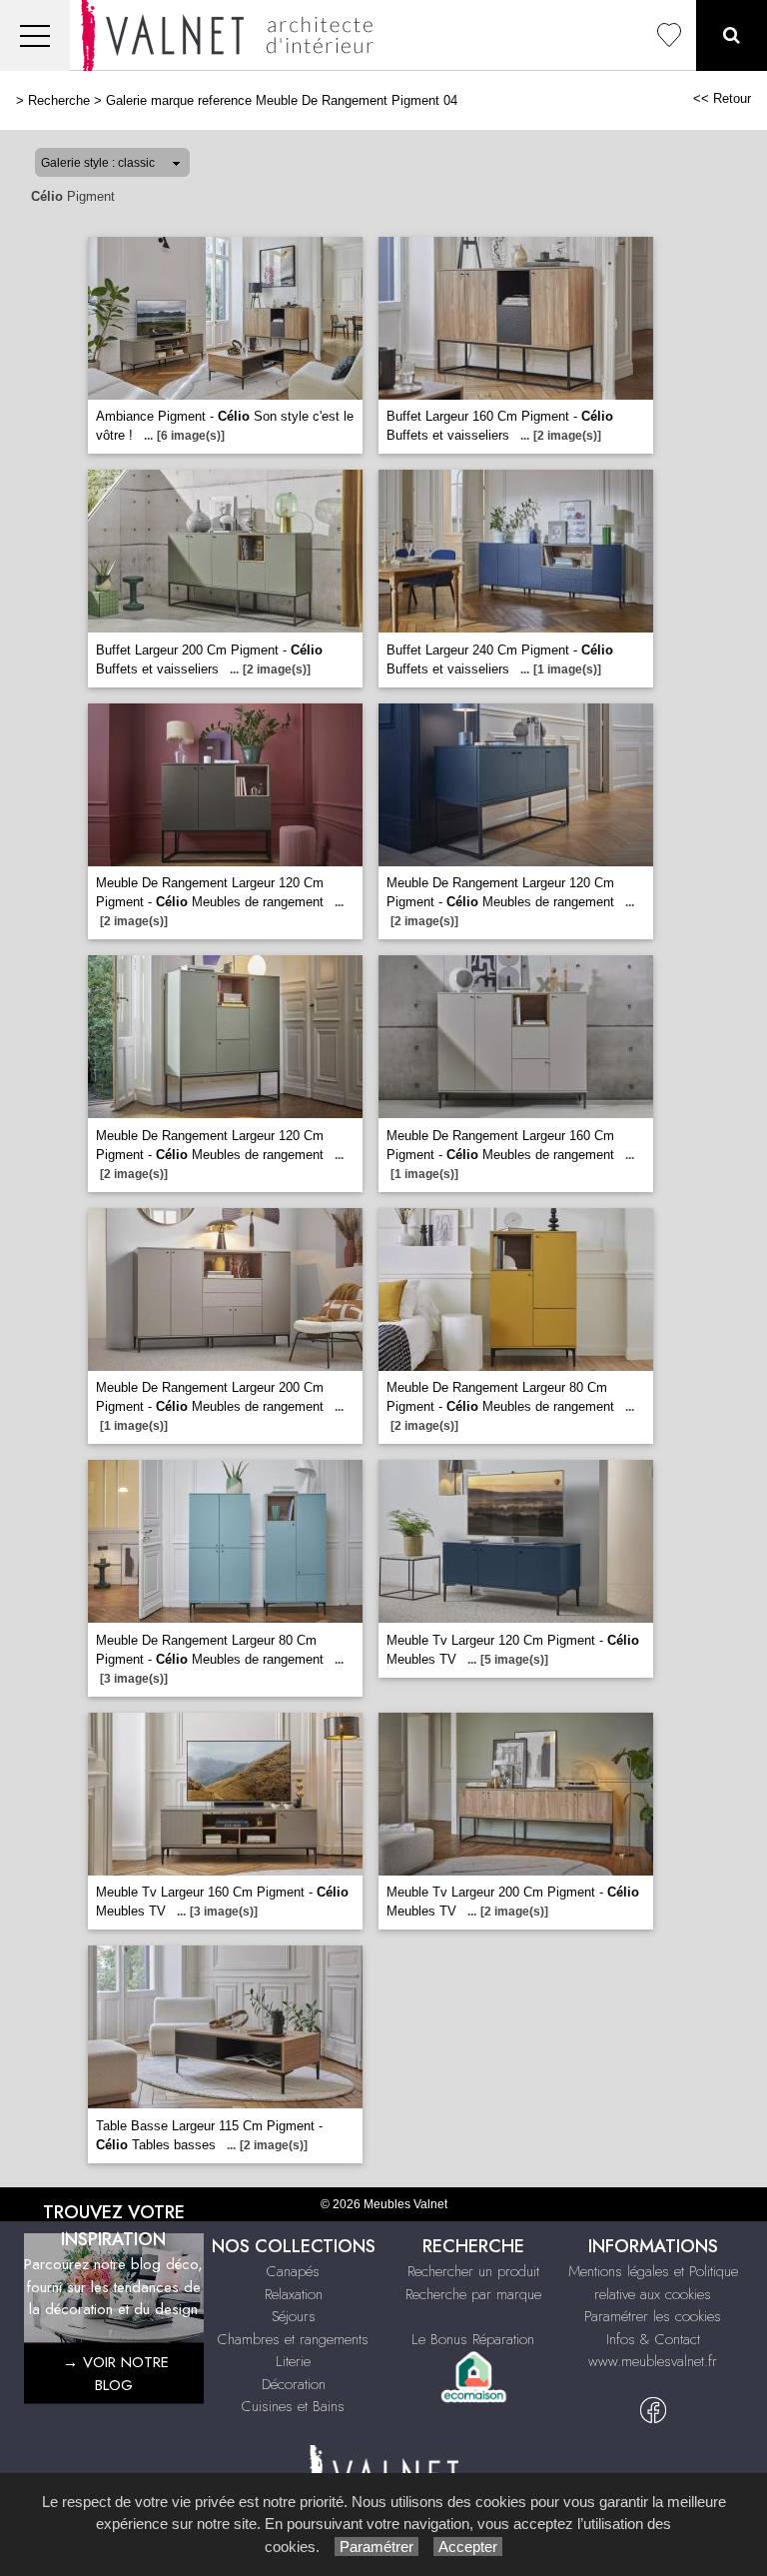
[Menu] (35, 35)
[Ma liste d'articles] (669, 35)
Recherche (59, 100)
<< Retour (722, 98)
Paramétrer (377, 2547)
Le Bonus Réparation (473, 2339)
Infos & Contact (653, 2339)
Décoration (294, 2384)
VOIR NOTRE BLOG (126, 2374)
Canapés (293, 2271)
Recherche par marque (473, 2294)
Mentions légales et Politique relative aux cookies (653, 2283)
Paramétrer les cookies (653, 2316)
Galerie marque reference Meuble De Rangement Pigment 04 (282, 100)
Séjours (294, 2316)
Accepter (468, 2547)
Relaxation (294, 2294)
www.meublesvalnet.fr (653, 2361)
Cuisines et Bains (293, 2406)
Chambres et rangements (293, 2339)
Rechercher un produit (473, 2271)
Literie (293, 2361)
